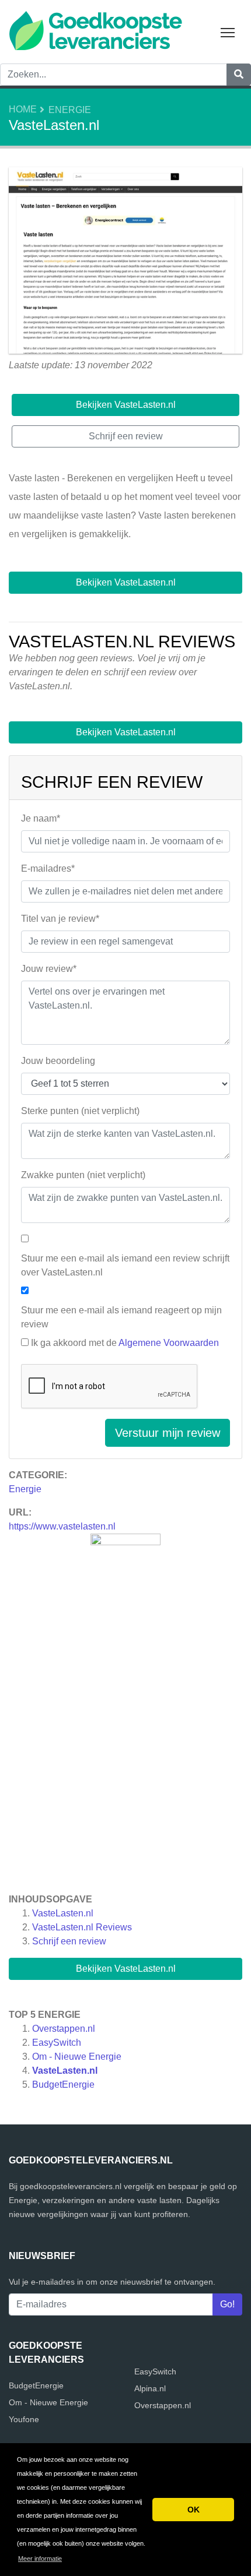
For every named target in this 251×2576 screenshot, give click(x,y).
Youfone (24, 2419)
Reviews (82, 1927)
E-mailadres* (48, 868)
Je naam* (41, 818)
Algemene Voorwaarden (169, 1343)
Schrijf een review (69, 1941)
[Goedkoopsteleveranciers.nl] (96, 29)
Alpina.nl (150, 2388)
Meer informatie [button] (40, 2559)
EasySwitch (57, 2043)
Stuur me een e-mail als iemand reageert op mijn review (121, 1317)
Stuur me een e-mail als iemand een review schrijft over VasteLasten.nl (125, 1265)
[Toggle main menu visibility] (228, 32)
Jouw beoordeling (58, 1061)
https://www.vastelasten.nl (62, 1526)
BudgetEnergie (63, 2085)
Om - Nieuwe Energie (77, 2057)
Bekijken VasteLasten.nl (126, 1969)
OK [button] (194, 2510)
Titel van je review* (60, 919)
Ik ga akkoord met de (125, 1343)
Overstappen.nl (64, 2029)
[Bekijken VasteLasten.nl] (125, 262)
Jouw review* (49, 969)
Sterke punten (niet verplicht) (80, 1111)
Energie (70, 110)
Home (23, 109)
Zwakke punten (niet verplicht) (83, 1175)
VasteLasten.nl (63, 1913)
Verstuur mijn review (168, 1433)
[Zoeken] (239, 75)
